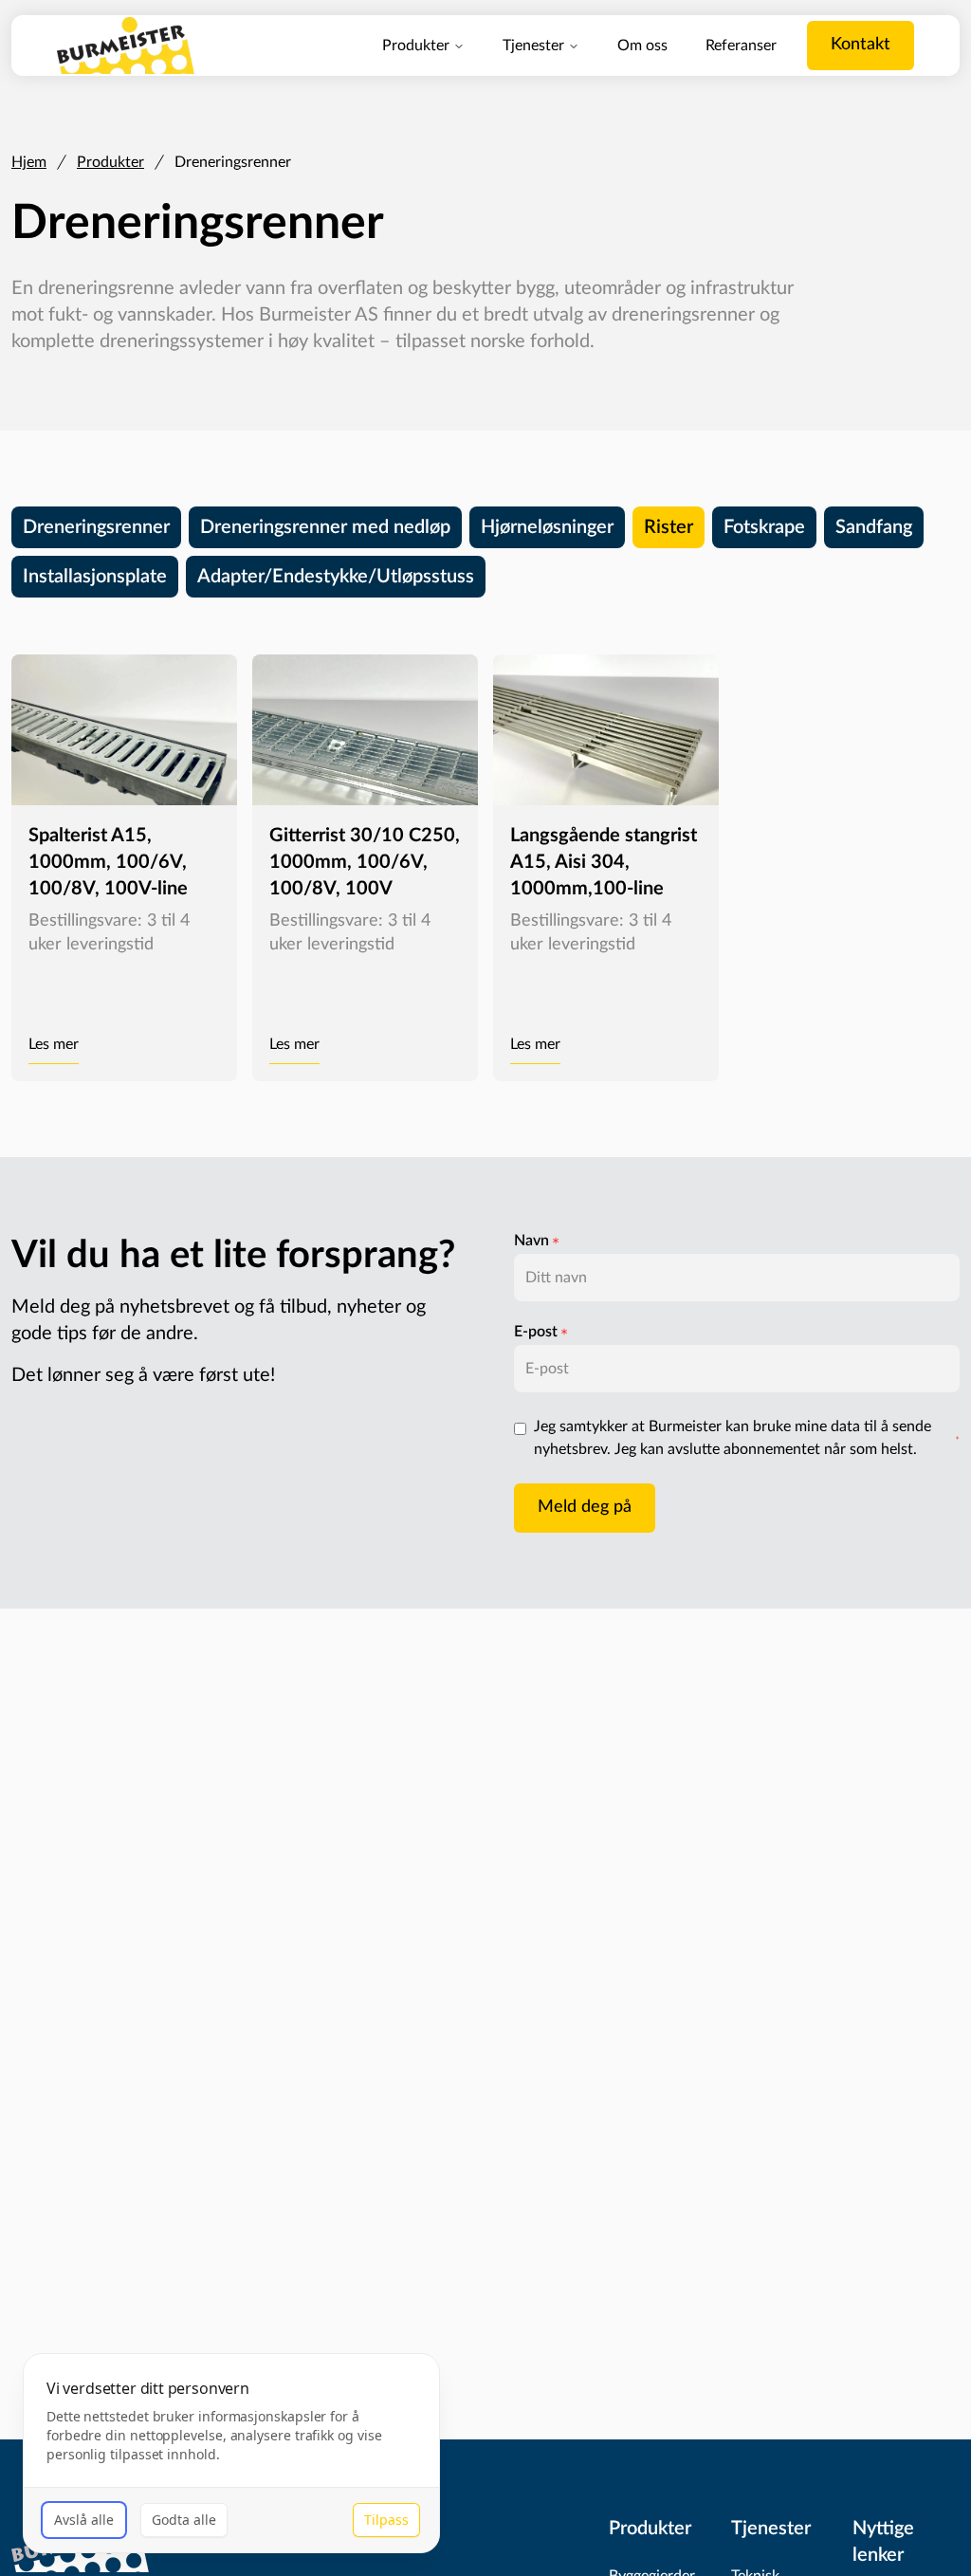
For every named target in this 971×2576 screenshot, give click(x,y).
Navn (531, 1241)
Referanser (741, 46)
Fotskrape (764, 527)
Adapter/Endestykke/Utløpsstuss (336, 577)
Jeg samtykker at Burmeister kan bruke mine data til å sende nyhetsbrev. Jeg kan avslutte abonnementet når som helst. (733, 1438)
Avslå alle (84, 2520)
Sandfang (874, 527)
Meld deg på (585, 1507)
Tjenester (533, 46)
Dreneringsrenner (96, 527)
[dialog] (231, 2453)
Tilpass (386, 2520)
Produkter (416, 46)
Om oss (642, 46)
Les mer (54, 1044)
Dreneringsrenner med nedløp (325, 527)
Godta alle (184, 2520)
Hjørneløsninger (547, 527)
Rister (669, 527)
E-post (536, 1332)
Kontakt (861, 45)
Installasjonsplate (95, 577)
